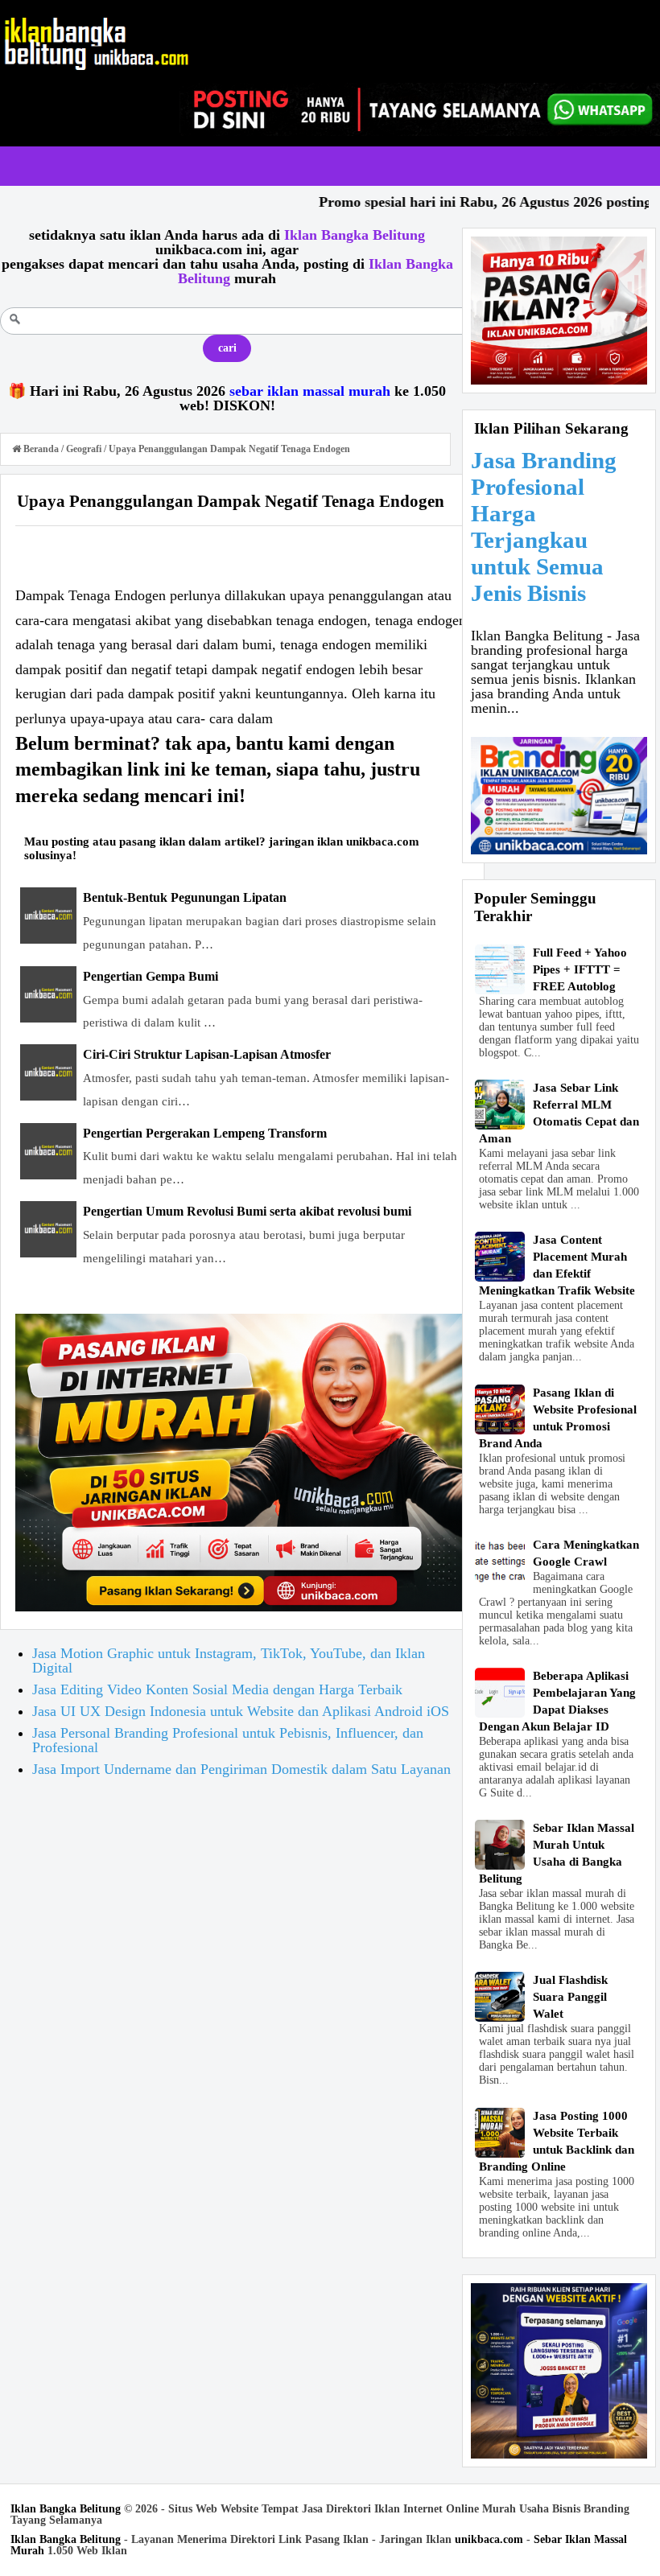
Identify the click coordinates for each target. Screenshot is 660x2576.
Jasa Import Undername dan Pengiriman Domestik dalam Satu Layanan (241, 1769)
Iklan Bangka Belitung (66, 2509)
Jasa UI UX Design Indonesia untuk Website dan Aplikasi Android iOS (241, 1711)
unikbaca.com (489, 2539)
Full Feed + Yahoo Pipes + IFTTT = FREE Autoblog (580, 969)
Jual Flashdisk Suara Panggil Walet (570, 1997)
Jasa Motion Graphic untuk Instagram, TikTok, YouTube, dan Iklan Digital (229, 1660)
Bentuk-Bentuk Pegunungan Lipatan (185, 897)
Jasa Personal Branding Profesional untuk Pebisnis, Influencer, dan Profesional (228, 1740)
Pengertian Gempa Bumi (151, 976)
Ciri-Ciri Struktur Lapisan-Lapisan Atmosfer (207, 1054)
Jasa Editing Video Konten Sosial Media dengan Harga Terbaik (217, 1689)
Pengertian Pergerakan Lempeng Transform (205, 1133)
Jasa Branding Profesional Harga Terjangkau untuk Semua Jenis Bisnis (544, 527)
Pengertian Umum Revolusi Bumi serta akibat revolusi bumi (247, 1211)
